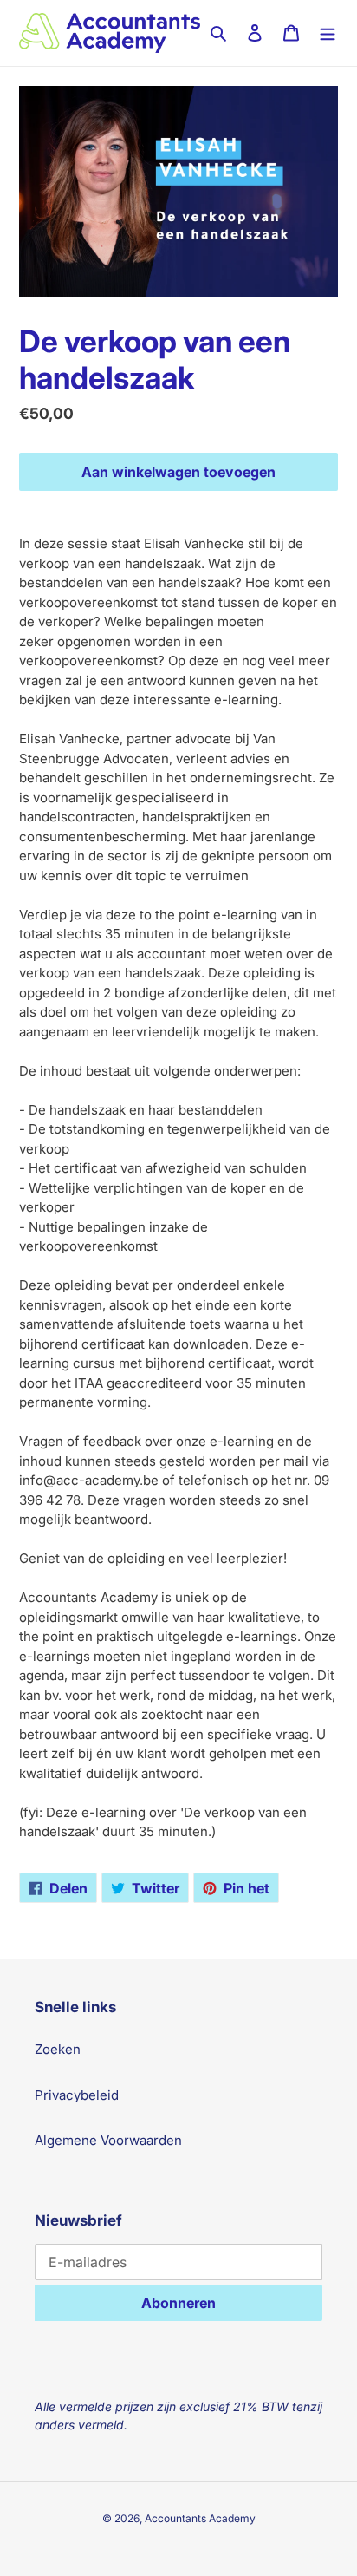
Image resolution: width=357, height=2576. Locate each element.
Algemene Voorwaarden (108, 2140)
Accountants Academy (200, 2518)
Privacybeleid (77, 2095)
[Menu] (328, 33)
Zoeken (58, 2049)
